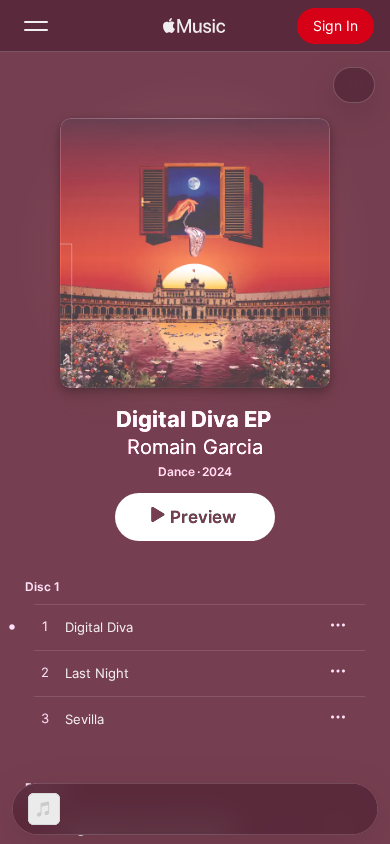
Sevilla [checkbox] (84, 719)
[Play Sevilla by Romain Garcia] (45, 719)
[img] (194, 26)
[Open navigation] (36, 26)
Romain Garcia (195, 447)
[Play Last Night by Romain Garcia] (45, 673)
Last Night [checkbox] (97, 673)
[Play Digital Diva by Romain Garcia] (45, 627)
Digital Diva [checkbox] (99, 627)
